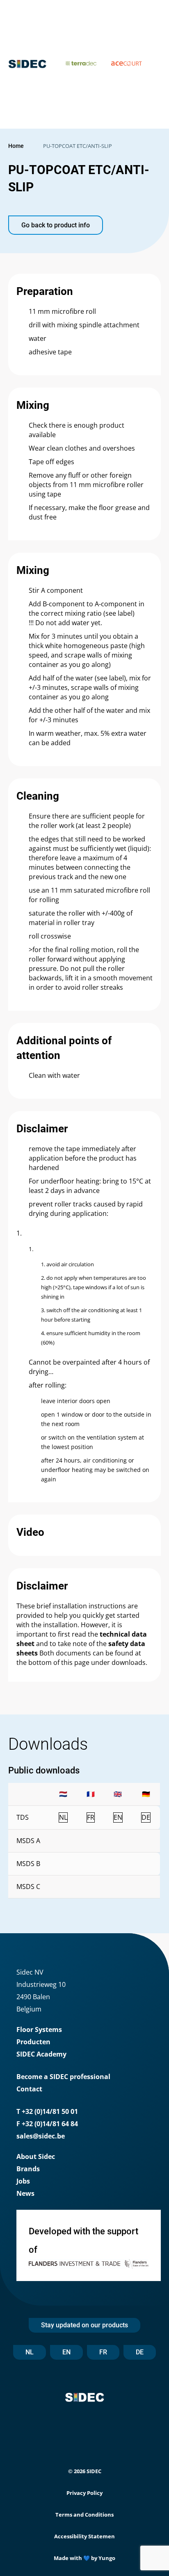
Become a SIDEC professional (63, 2077)
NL (30, 2352)
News (25, 2193)
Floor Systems (39, 2030)
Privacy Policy (84, 2493)
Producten (33, 2042)
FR (103, 2352)
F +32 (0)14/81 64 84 (47, 2124)
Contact (29, 2089)
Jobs (23, 2181)
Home (16, 146)
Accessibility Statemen (84, 2536)
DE (140, 2352)
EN (66, 2352)
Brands (28, 2169)
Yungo (107, 2558)
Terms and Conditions (84, 2515)
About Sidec (36, 2156)
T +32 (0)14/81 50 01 (47, 2111)
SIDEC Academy (41, 2054)
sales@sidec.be (41, 2136)
